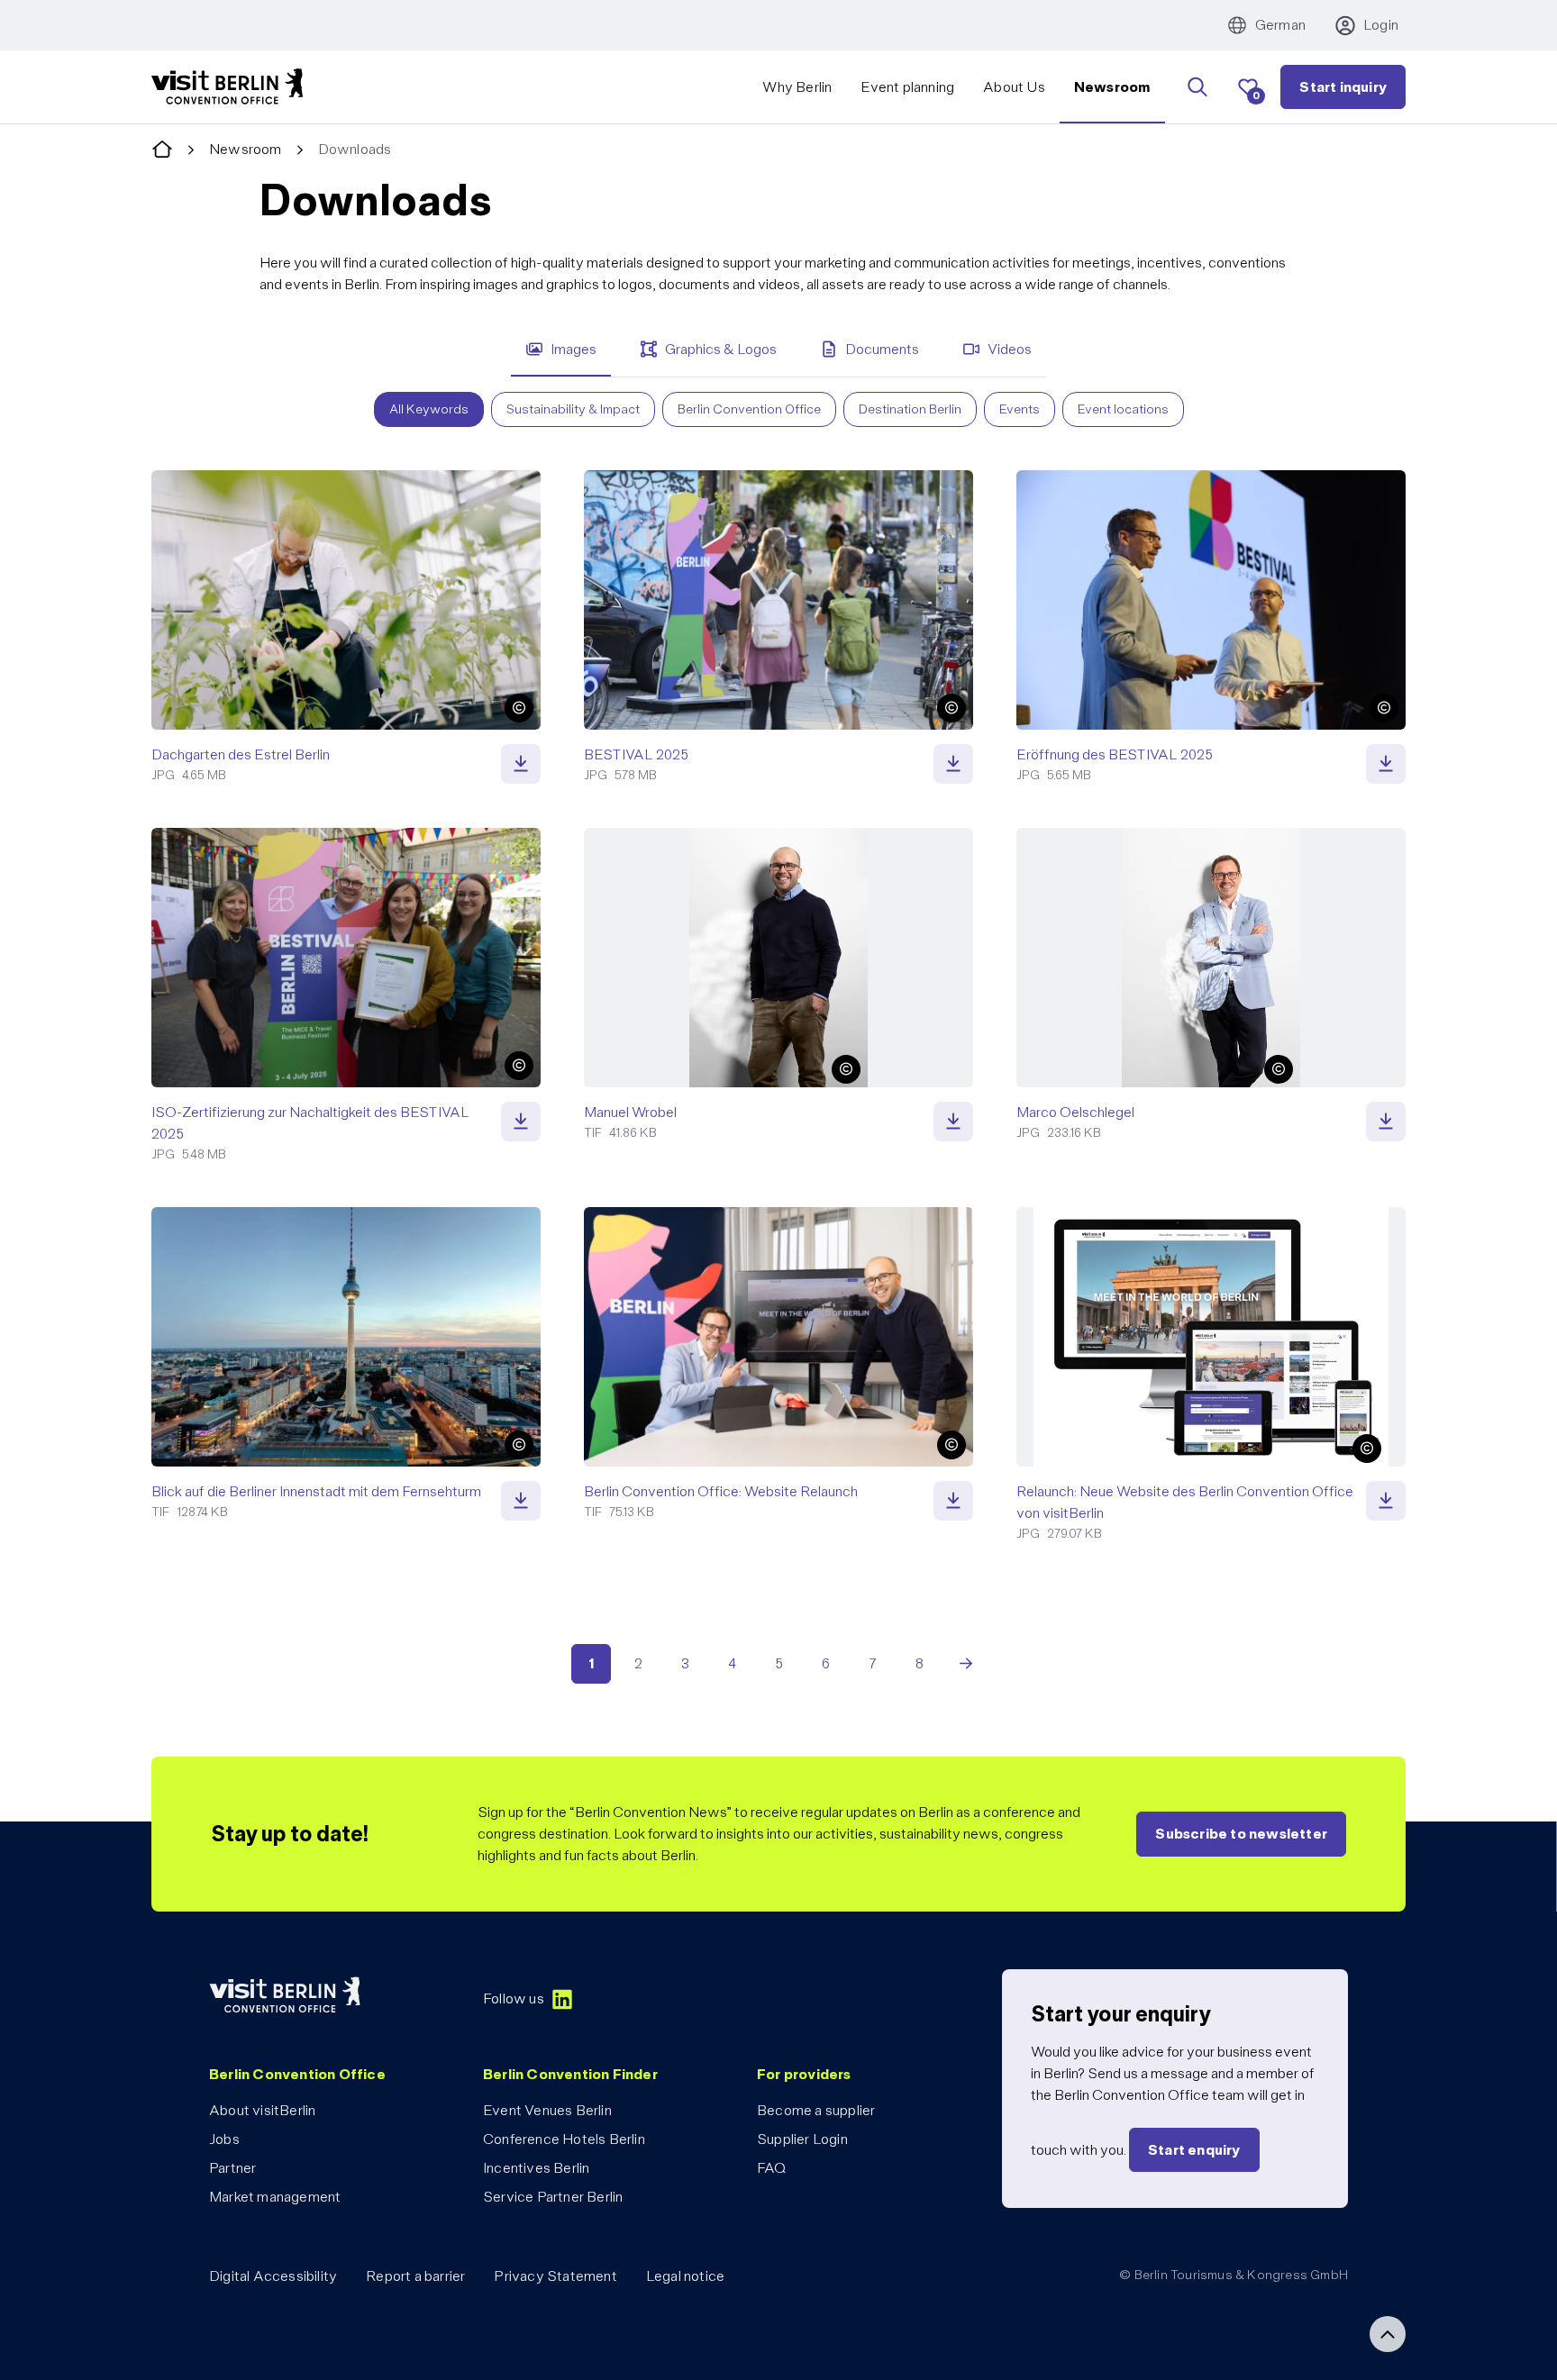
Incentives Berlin (536, 2168)
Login (1381, 25)
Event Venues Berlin (547, 2110)
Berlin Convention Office (749, 409)
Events (1020, 409)
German (1280, 25)
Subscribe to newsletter (1241, 1834)
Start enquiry (1194, 2150)
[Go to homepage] (162, 150)
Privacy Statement (555, 2276)
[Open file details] (521, 764)
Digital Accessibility (273, 2276)
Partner (232, 2168)
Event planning (907, 87)
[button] (519, 708)
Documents (882, 349)
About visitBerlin (262, 2110)
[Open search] (1197, 87)
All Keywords (429, 409)
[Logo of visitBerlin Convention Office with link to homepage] (227, 87)
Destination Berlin (910, 409)
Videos (1010, 349)
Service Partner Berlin (553, 2197)
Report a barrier (415, 2276)
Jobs (224, 2139)
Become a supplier (816, 2110)
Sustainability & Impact (573, 409)
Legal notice (685, 2276)
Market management (275, 2197)
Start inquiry (1343, 87)
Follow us (514, 1998)
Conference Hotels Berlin (564, 2139)
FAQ (772, 2168)
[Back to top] (1388, 2334)
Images (574, 349)
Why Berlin (797, 87)
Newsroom (1113, 87)
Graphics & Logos (721, 349)
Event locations (1123, 409)
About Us (1014, 87)
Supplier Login (802, 2139)
